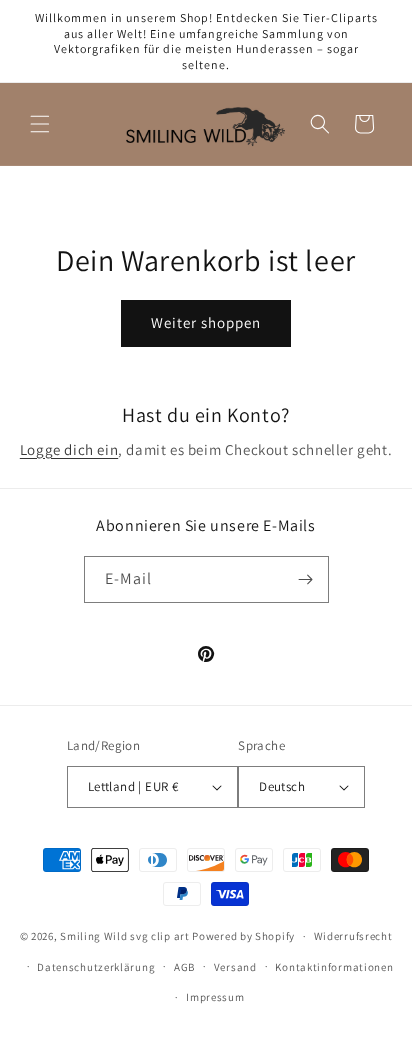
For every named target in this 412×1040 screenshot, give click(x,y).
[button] (40, 124)
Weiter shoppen (206, 322)
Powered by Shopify (243, 936)
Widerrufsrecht (353, 936)
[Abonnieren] (306, 579)
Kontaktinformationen (334, 967)
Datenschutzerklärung (96, 967)
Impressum (215, 997)
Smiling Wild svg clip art (125, 936)
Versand (235, 967)
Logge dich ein (69, 449)
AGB (184, 967)
